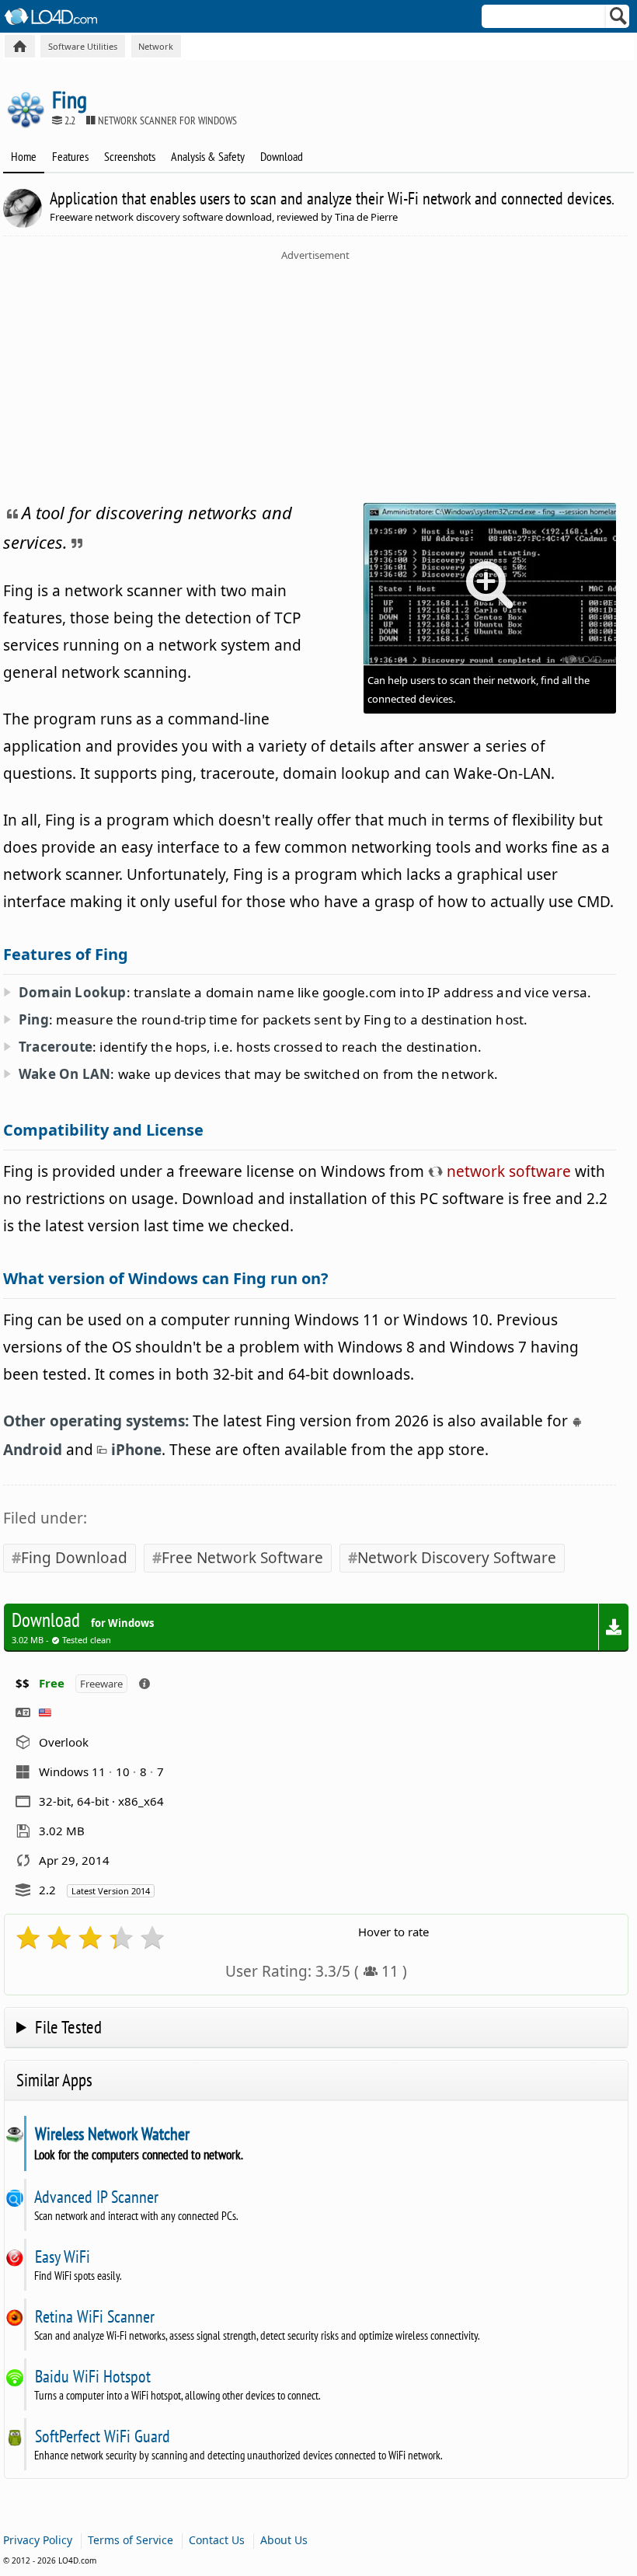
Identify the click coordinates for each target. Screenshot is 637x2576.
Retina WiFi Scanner (94, 2316)
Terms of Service (131, 2540)
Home (24, 156)
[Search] (619, 19)
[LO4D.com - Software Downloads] (20, 46)
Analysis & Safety (208, 156)
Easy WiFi (62, 2257)
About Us (284, 2540)
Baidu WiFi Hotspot (92, 2376)
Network (156, 46)
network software (507, 1171)
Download (282, 156)
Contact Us (217, 2540)
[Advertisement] (315, 379)
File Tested (68, 2027)
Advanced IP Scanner (96, 2197)
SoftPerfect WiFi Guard (102, 2436)
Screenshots (130, 156)
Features (70, 156)
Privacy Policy (38, 2540)
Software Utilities (83, 46)
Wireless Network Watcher (112, 2134)
